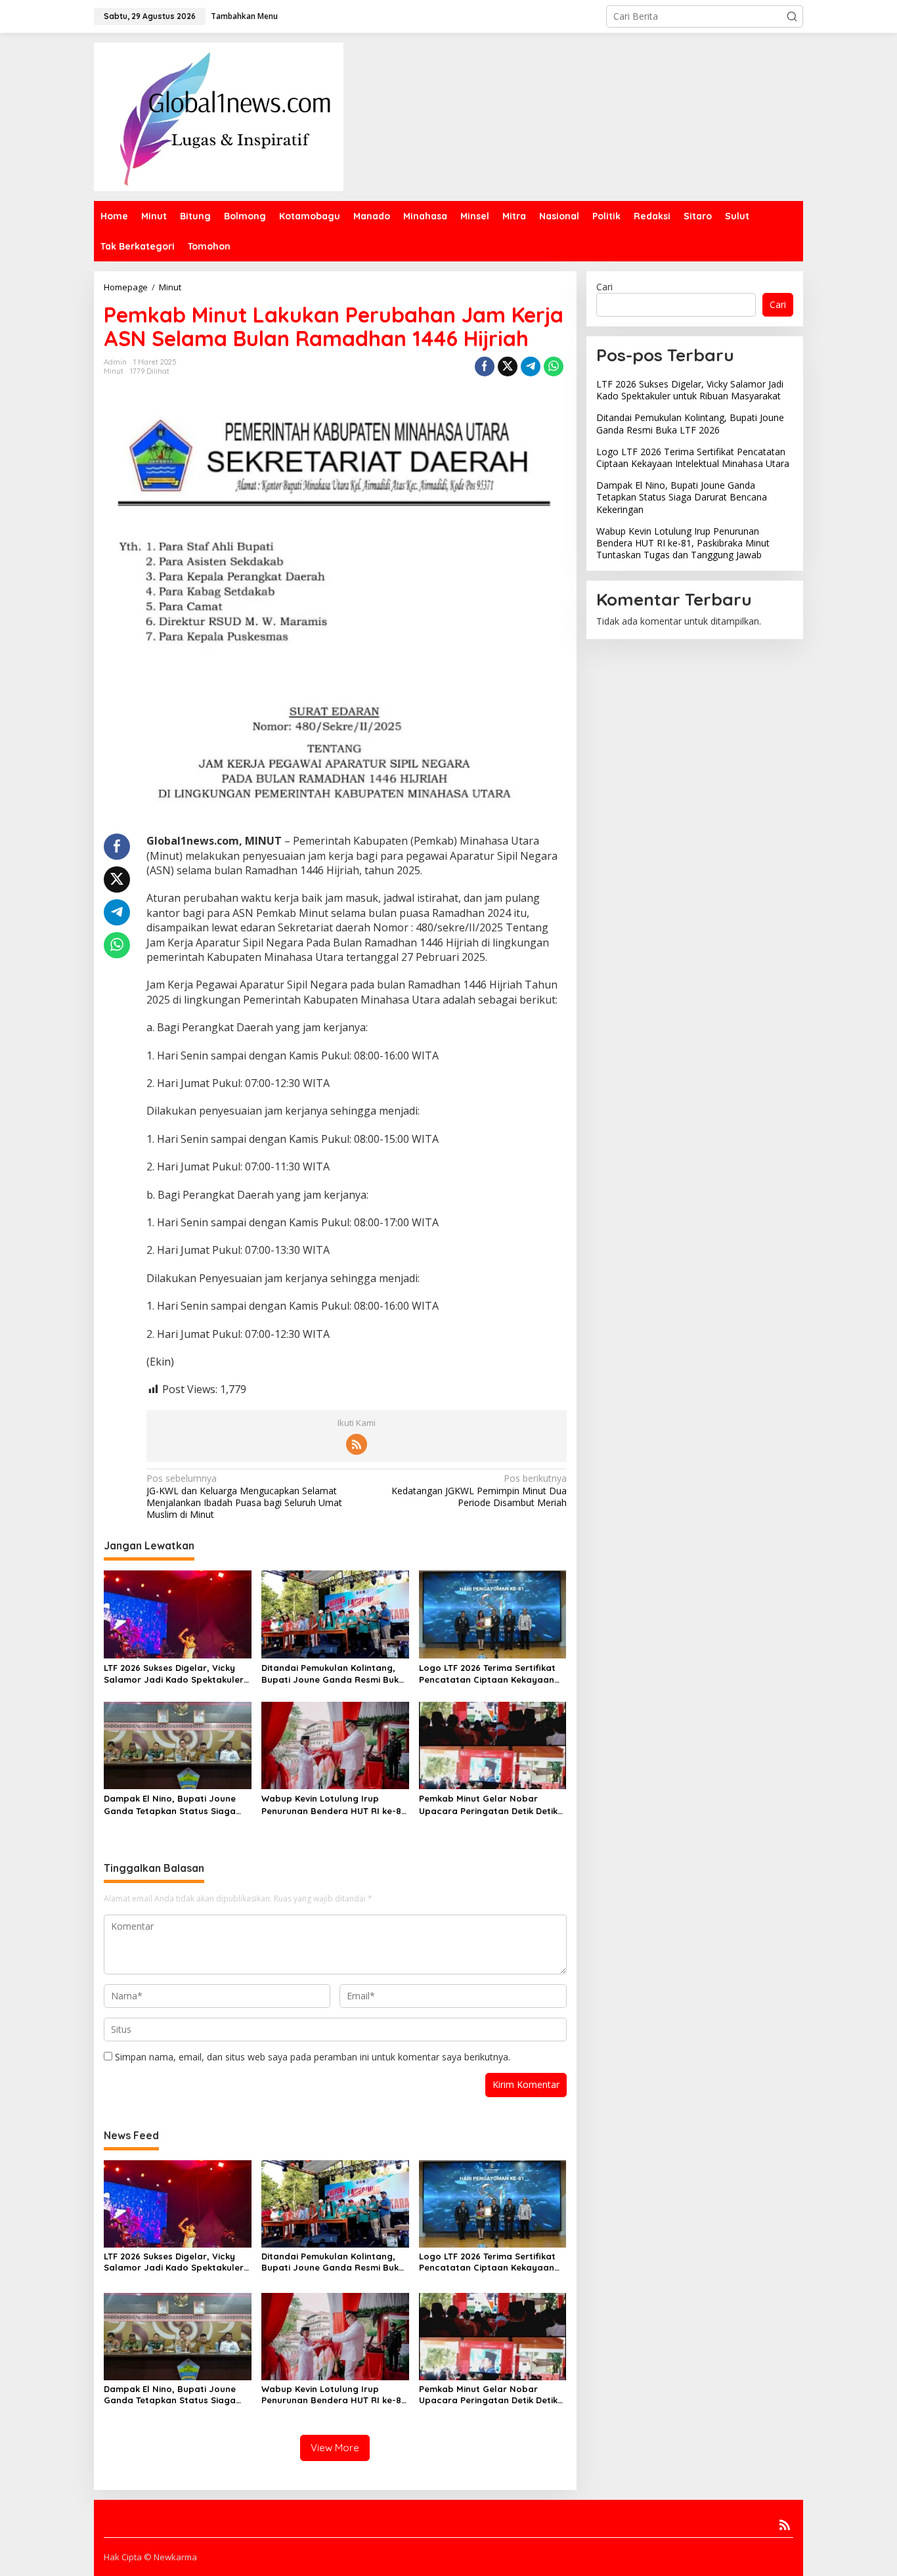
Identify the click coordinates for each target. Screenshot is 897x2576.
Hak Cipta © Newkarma (150, 2557)
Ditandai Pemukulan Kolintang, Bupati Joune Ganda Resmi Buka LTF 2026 (333, 1674)
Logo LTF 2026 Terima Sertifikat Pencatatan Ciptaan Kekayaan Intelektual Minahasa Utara (487, 1674)
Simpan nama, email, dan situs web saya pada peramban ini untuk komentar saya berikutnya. (313, 2057)
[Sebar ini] (485, 366)
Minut (114, 371)
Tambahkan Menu (244, 16)
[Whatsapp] (554, 366)
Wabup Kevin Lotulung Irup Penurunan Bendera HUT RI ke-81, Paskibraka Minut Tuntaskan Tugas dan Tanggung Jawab (334, 1805)
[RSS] (357, 1444)
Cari (604, 287)
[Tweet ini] (508, 366)
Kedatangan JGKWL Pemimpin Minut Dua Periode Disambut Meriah (479, 1490)
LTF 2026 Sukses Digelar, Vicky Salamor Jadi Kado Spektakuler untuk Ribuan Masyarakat (174, 1674)
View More (335, 2448)
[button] (792, 16)
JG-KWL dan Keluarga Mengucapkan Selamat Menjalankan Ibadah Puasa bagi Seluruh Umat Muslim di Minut (244, 1497)
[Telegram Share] (531, 366)
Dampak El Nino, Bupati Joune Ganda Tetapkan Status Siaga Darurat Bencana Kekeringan (170, 1805)
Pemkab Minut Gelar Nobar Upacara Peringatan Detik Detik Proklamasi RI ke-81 (488, 1805)
